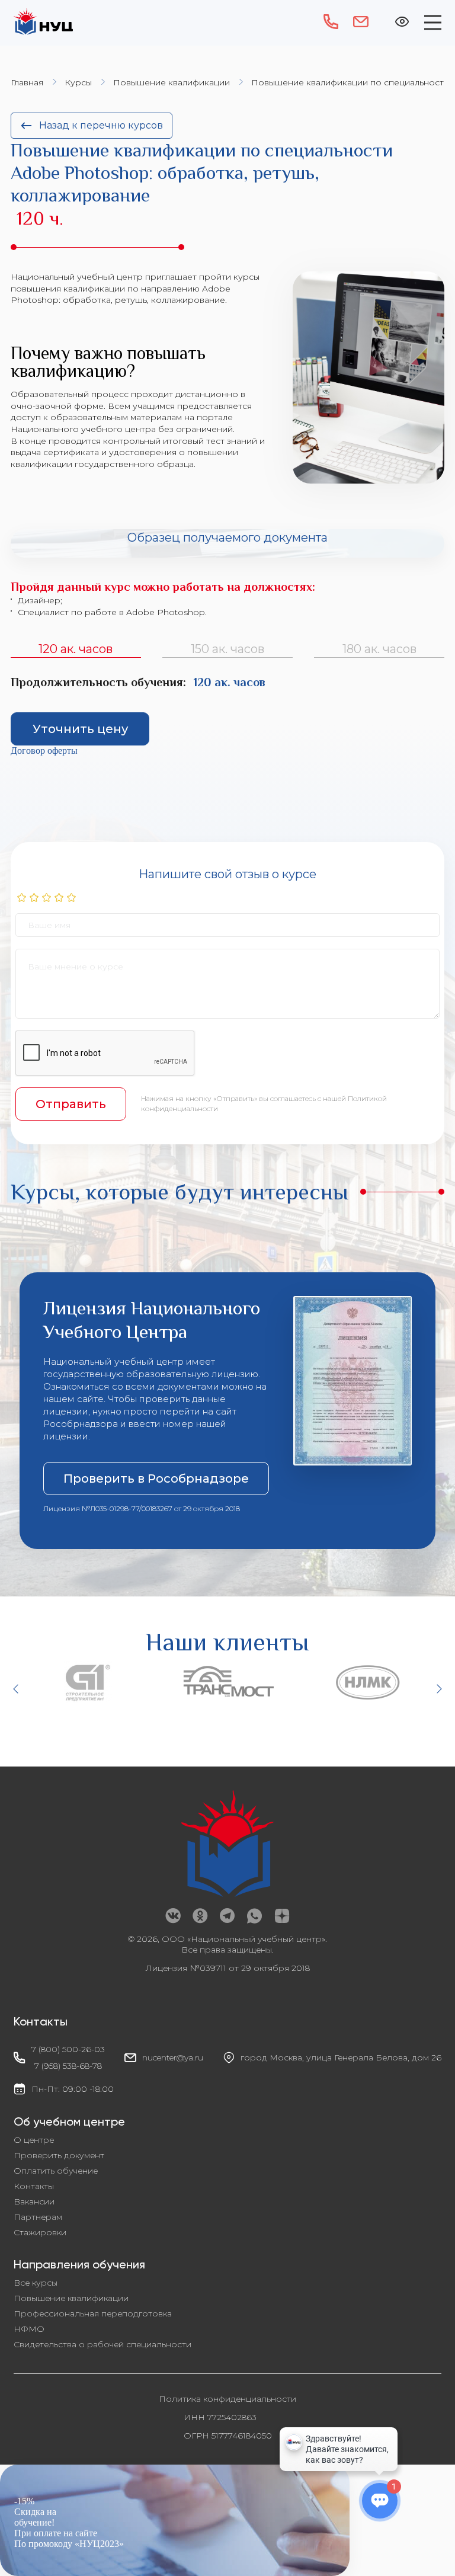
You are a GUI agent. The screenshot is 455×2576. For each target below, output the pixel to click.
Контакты (34, 2186)
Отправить (71, 1104)
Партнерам (38, 2217)
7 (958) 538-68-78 (68, 2066)
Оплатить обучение (56, 2171)
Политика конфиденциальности (227, 2399)
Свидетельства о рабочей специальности (102, 2344)
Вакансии (34, 2201)
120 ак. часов (76, 649)
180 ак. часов (379, 649)
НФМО (29, 2329)
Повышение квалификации (172, 82)
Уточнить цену (80, 729)
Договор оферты (44, 751)
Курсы (78, 82)
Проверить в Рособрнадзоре (156, 1479)
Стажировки (40, 2232)
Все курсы (36, 2283)
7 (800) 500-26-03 (68, 2049)
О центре (34, 2140)
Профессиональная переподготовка (93, 2313)
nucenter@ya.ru (173, 2057)
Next (438, 1689)
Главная (27, 82)
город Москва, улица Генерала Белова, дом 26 (341, 2057)
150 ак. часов (227, 649)
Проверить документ (59, 2155)
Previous (17, 1689)
